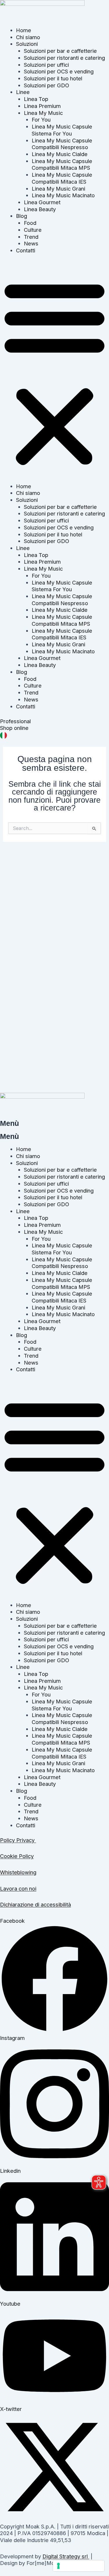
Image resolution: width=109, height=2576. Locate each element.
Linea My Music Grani (58, 189)
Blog (22, 216)
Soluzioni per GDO (47, 85)
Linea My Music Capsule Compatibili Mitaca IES (62, 178)
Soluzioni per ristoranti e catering (64, 58)
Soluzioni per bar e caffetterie (60, 51)
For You (41, 120)
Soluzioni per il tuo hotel (53, 78)
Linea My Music (43, 113)
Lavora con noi (18, 1888)
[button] (54, 372)
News (31, 243)
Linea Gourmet (42, 202)
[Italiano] (3, 735)
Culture (33, 230)
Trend (31, 237)
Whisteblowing (18, 1872)
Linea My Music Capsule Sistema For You (62, 130)
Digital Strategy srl (66, 2556)
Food (30, 223)
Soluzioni (27, 44)
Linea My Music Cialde (60, 154)
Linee (23, 92)
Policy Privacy (18, 1840)
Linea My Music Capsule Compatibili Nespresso (62, 144)
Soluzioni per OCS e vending (59, 71)
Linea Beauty (40, 209)
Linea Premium (42, 106)
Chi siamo (28, 37)
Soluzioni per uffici (46, 65)
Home (24, 30)
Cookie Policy (17, 1856)
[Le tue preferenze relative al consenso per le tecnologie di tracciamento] (79, 2566)
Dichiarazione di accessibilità (35, 1904)
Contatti (26, 250)
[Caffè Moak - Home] (42, 13)
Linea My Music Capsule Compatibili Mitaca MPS (62, 164)
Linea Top (36, 99)
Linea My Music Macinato (63, 195)
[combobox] (54, 735)
